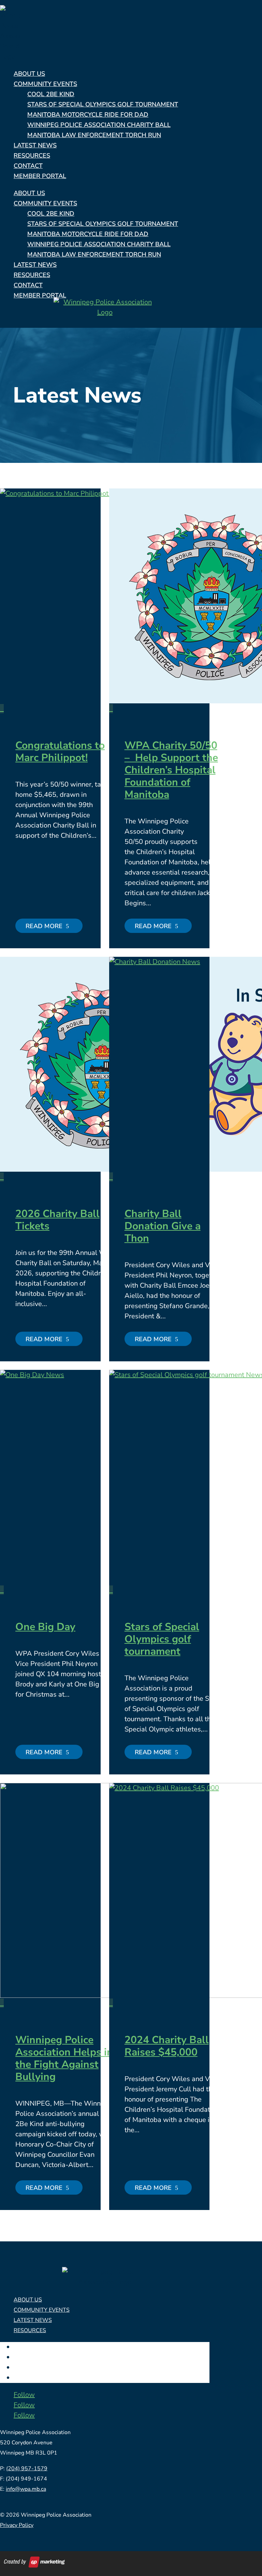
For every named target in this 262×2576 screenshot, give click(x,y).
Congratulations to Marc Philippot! (60, 752)
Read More (45, 926)
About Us (29, 74)
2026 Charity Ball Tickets (57, 1220)
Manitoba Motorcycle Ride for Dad (88, 115)
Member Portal (40, 176)
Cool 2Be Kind (51, 94)
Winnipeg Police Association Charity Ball (99, 125)
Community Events (45, 84)
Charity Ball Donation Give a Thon (163, 1226)
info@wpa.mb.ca (26, 2489)
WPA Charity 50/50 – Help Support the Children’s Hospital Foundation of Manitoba (171, 770)
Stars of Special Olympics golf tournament (162, 1639)
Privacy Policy (17, 2525)
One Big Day (45, 1627)
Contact (28, 166)
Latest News (35, 145)
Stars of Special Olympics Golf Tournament (103, 104)
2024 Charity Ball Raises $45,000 (167, 2046)
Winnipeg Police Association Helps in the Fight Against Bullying (64, 2058)
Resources (32, 156)
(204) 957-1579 (27, 2469)
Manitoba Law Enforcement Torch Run (94, 135)
